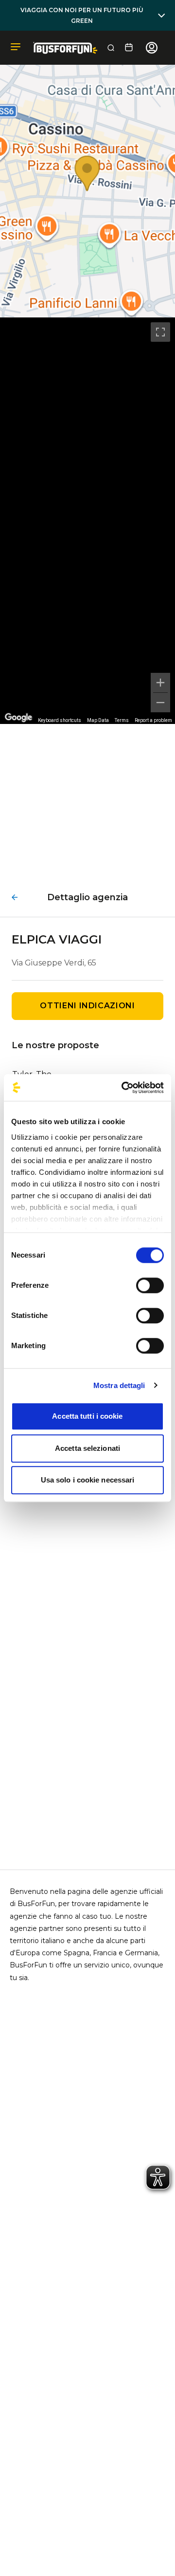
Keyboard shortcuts (60, 720)
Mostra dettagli (119, 1385)
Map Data (98, 720)
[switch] (150, 1285)
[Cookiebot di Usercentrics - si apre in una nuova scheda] (123, 1088)
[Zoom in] (160, 683)
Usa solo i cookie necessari (88, 1480)
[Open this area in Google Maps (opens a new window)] (18, 718)
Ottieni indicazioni (87, 1006)
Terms (122, 720)
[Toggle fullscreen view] (160, 332)
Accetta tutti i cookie (87, 1416)
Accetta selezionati (87, 1448)
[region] (87, 521)
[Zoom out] (160, 703)
